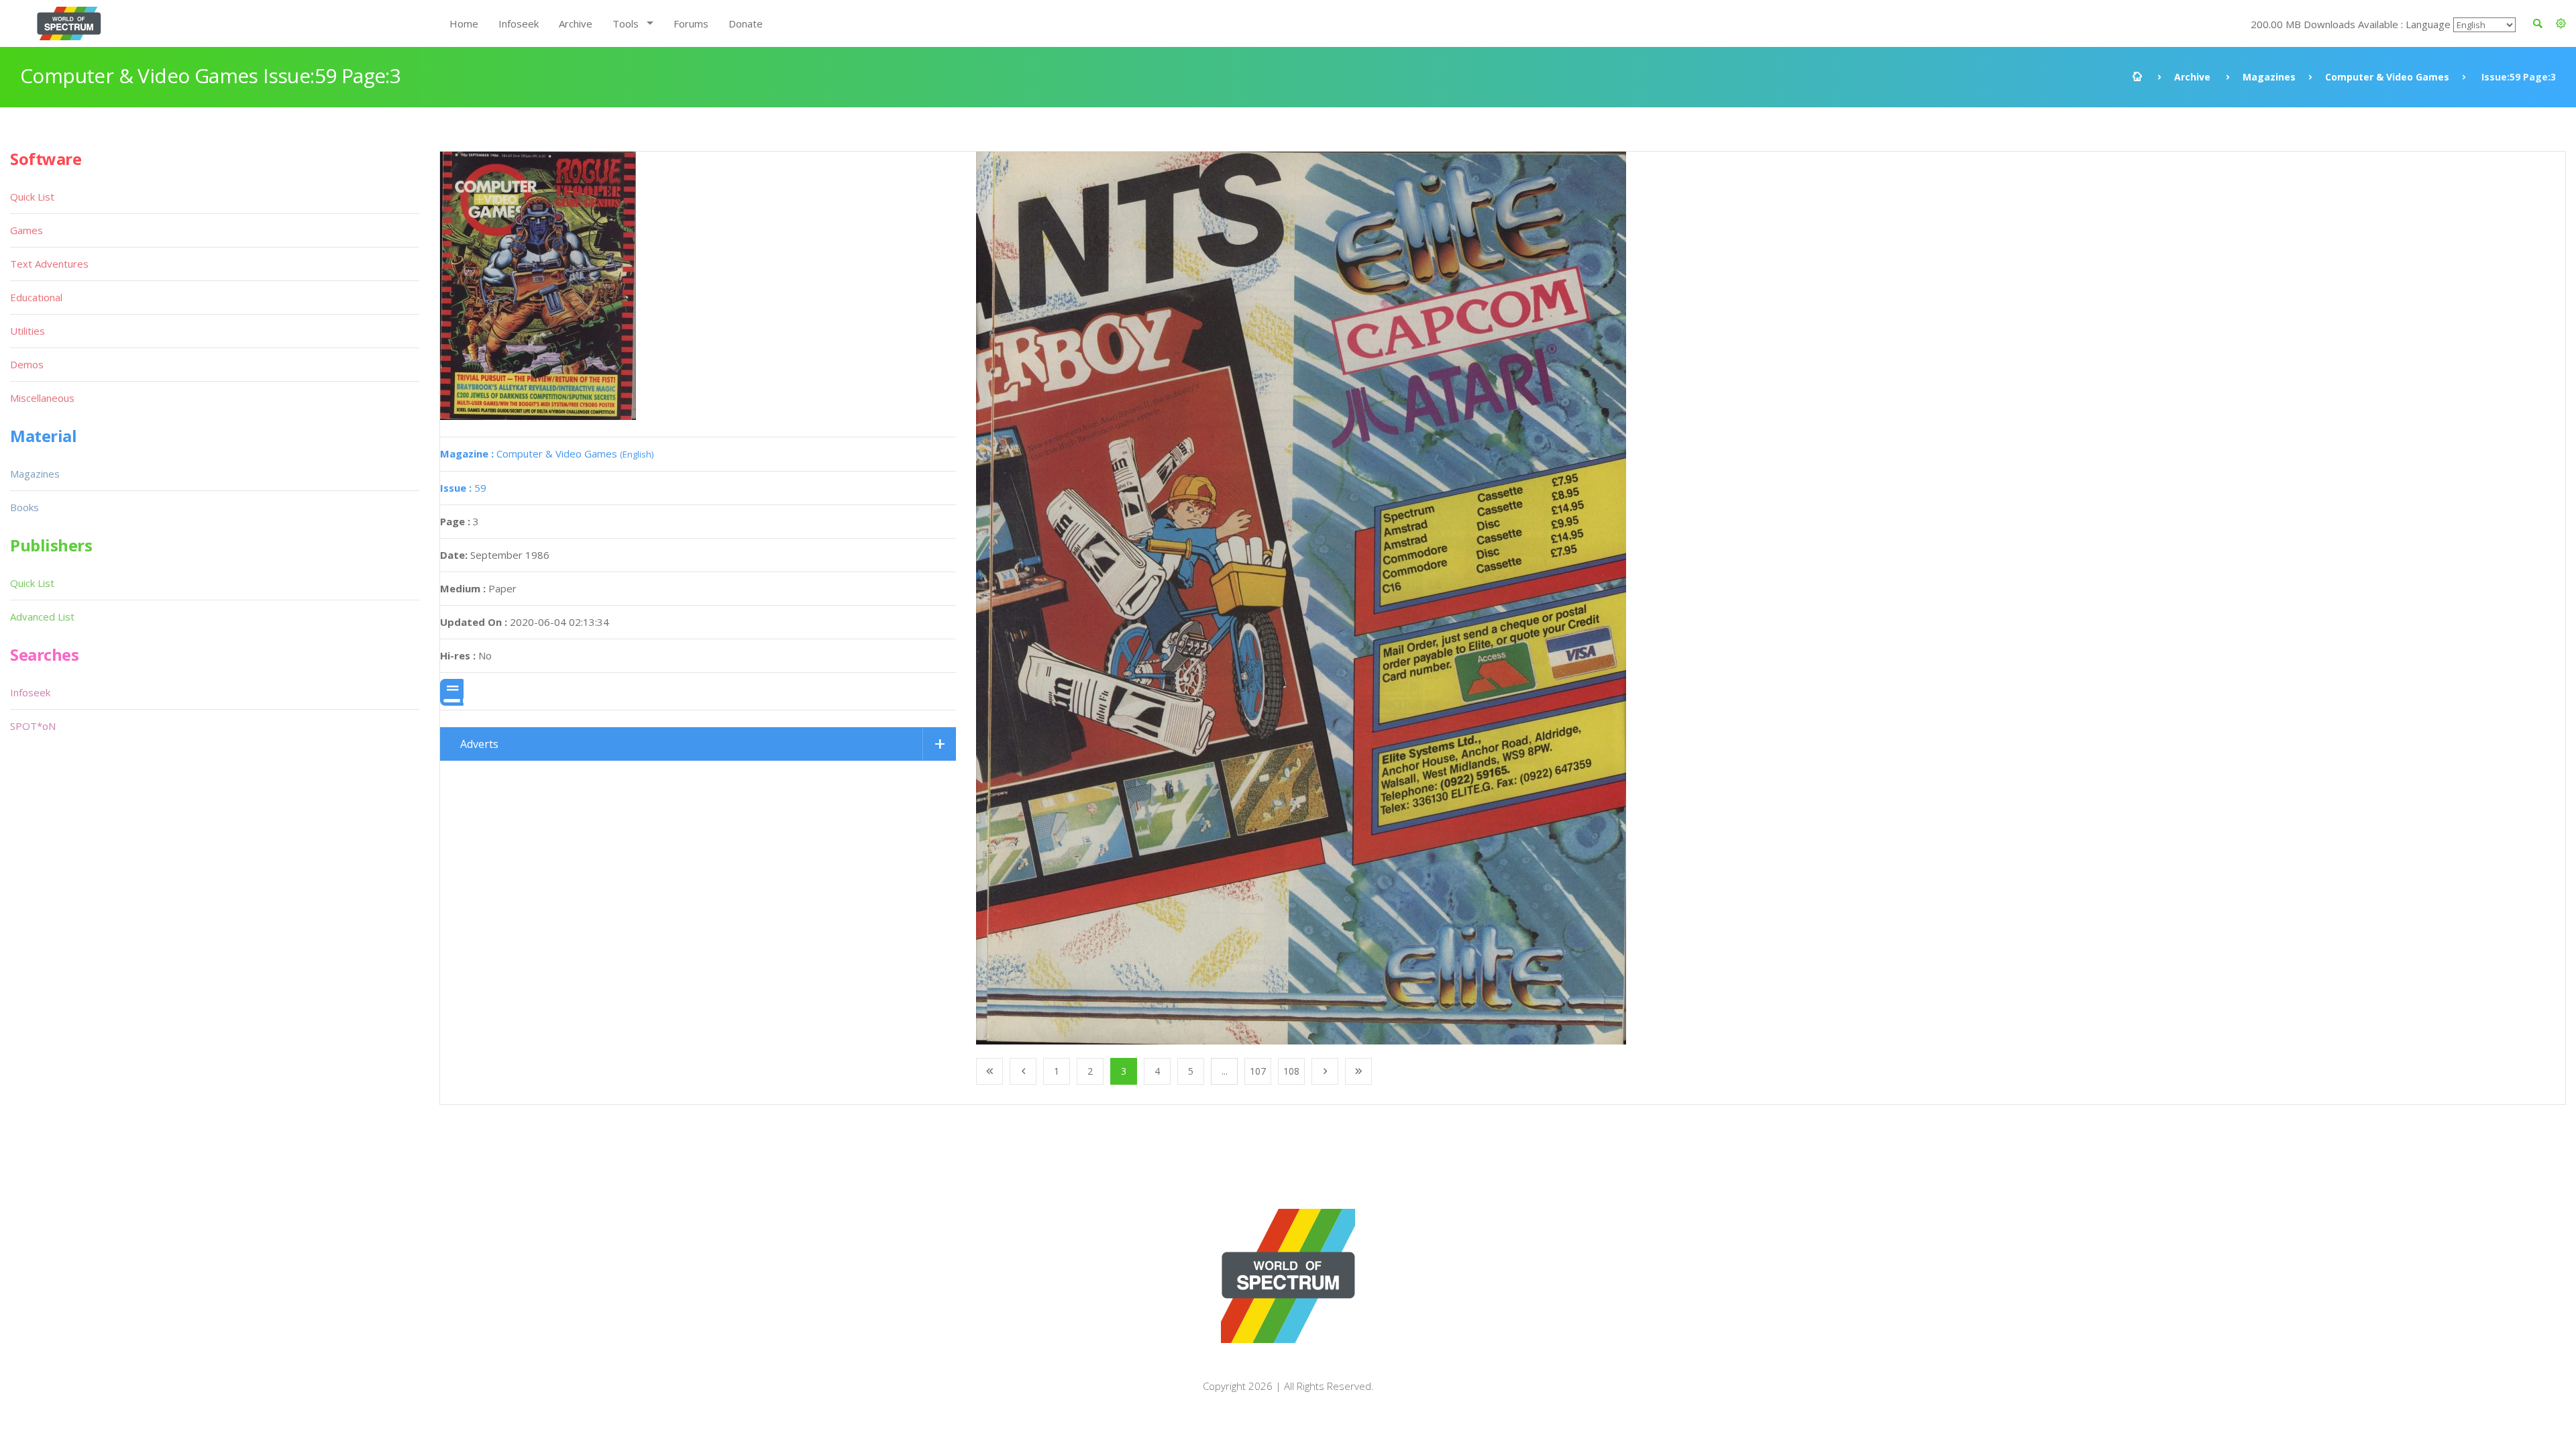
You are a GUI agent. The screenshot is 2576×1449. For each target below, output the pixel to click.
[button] (2561, 23)
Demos (27, 364)
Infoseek (519, 23)
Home (464, 23)
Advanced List (42, 616)
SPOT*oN (33, 726)
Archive (576, 23)
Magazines (2269, 77)
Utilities (28, 331)
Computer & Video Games (2387, 77)
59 (463, 488)
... (1225, 1071)
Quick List (32, 197)
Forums (691, 23)
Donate (746, 23)
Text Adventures (49, 264)
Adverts (479, 744)
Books (24, 507)
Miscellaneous (42, 398)
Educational (36, 297)
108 (1291, 1071)
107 (1258, 1071)
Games (26, 230)
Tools (626, 23)
